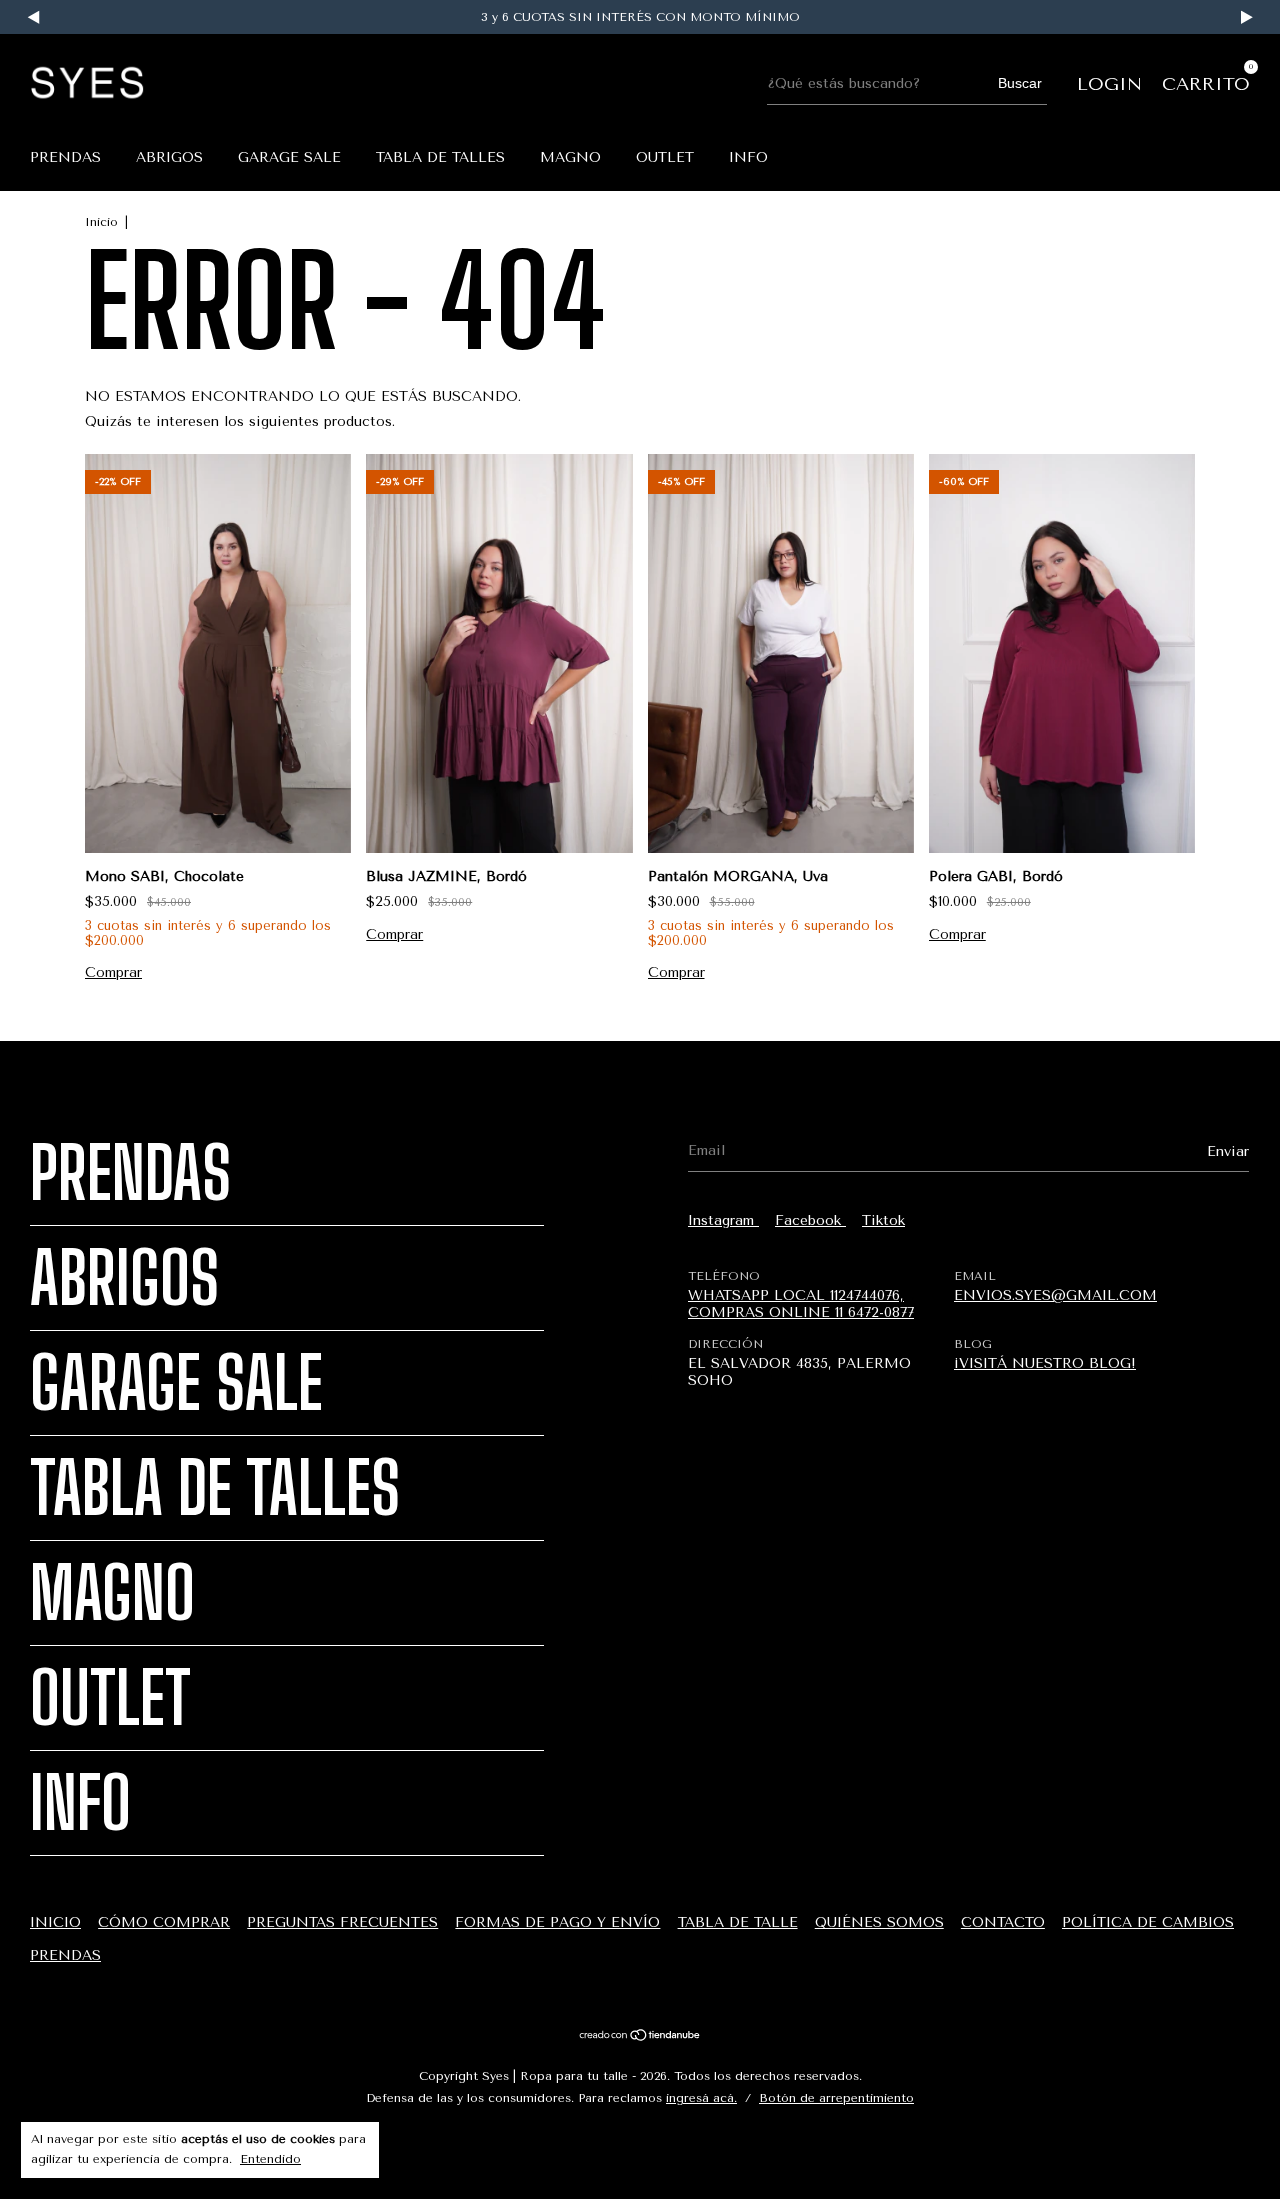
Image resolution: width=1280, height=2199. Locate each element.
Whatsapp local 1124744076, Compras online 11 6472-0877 (801, 1304)
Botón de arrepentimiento (836, 2098)
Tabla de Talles (440, 157)
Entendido (270, 2159)
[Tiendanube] (640, 2037)
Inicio (101, 222)
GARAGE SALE (289, 157)
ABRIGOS (169, 157)
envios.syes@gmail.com (1055, 1295)
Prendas (65, 157)
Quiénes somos (879, 1922)
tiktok (883, 1220)
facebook (810, 1220)
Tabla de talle (738, 1922)
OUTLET (665, 157)
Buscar (1020, 83)
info (748, 157)
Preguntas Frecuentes (342, 1922)
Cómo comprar (164, 1922)
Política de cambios (1148, 1922)
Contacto (1003, 1922)
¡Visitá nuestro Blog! (1045, 1363)
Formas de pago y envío (557, 1922)
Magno (570, 157)
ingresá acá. (701, 2098)
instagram (723, 1220)
